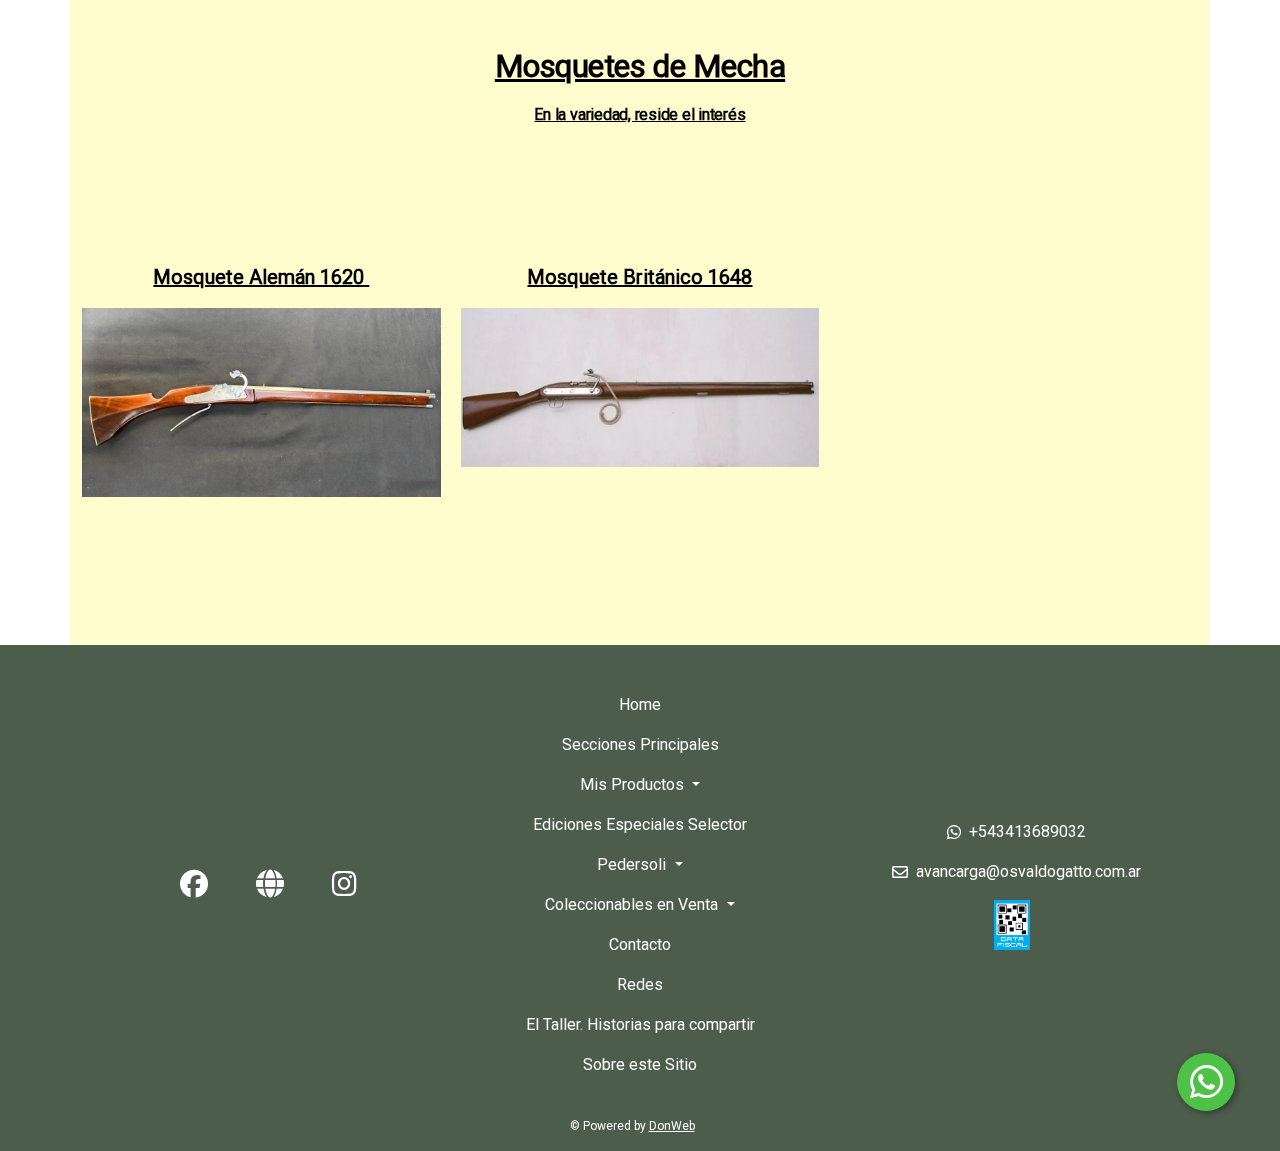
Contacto (640, 944)
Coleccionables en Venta (633, 904)
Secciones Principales (640, 744)
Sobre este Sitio (640, 1064)
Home (640, 704)
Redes (640, 984)
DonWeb (672, 1126)
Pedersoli (633, 864)
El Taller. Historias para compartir (640, 1024)
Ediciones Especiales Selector (640, 824)
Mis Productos (634, 784)
